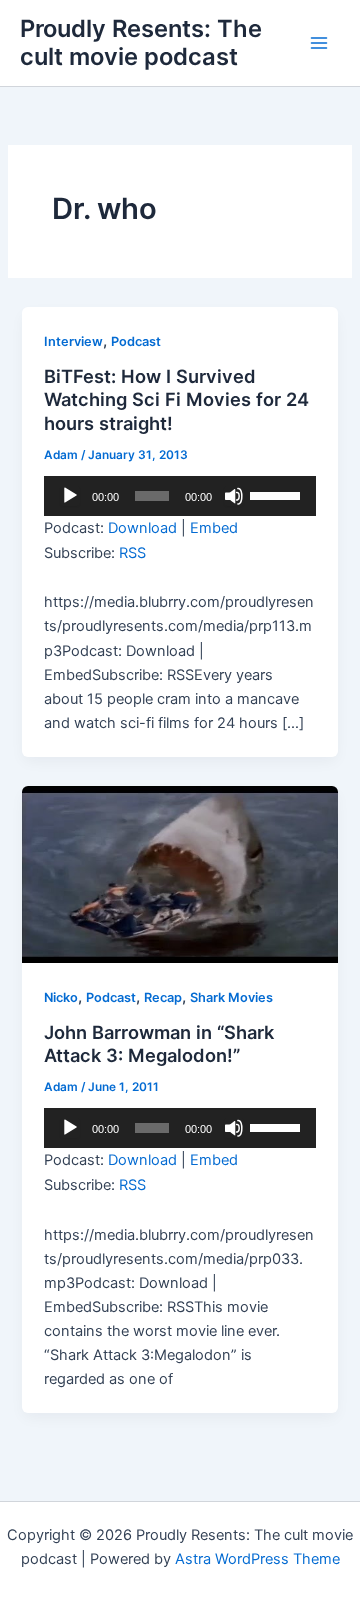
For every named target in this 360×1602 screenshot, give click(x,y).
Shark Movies (231, 997)
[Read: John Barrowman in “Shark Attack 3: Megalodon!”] (179, 874)
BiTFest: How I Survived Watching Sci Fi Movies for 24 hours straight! (176, 399)
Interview (73, 341)
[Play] (70, 496)
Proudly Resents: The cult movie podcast (141, 42)
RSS (132, 553)
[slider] (278, 494)
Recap (163, 997)
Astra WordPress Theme (257, 1559)
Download (142, 528)
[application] (179, 496)
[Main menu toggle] (319, 43)
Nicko (61, 997)
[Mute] (234, 496)
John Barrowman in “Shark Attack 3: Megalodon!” (159, 1044)
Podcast (136, 341)
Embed (214, 528)
